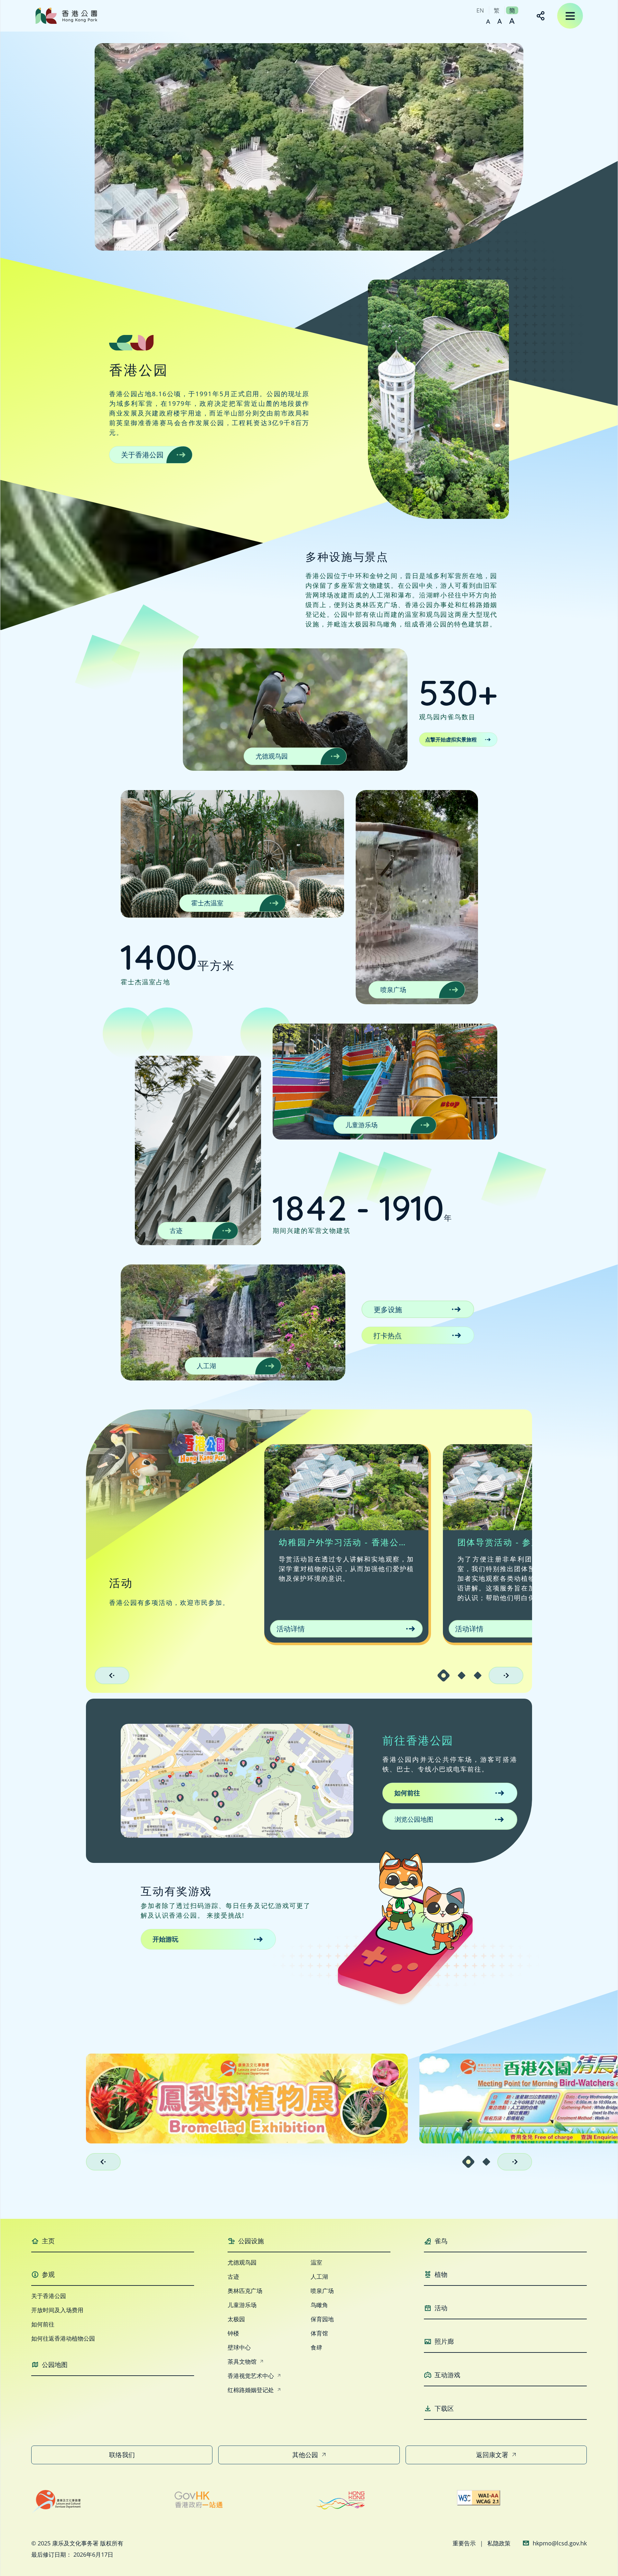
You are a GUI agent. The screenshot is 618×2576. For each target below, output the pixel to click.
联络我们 (122, 2455)
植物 (441, 2274)
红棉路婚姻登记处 (251, 2390)
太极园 (236, 2319)
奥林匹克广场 (245, 2291)
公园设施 (251, 2241)
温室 (316, 2262)
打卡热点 (388, 1335)
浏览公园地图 (414, 1819)
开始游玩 (165, 1939)
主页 (48, 2241)
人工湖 (206, 1366)
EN (480, 10)
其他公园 (305, 2455)
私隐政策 (499, 2543)
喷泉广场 (393, 990)
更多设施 (388, 1309)
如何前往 (407, 1793)
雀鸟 (441, 2241)
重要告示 (464, 2543)
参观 (48, 2274)
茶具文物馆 (242, 2361)
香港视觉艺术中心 (251, 2376)
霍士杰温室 (207, 903)
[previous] (112, 1675)
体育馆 (319, 2333)
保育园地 (322, 2319)
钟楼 (233, 2333)
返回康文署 (492, 2455)
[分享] (541, 16)
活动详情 (291, 1628)
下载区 (444, 2408)
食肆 (316, 2347)
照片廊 (444, 2341)
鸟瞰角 (319, 2305)
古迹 (176, 1231)
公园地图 (55, 2365)
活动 (441, 2308)
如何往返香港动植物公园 (63, 2338)
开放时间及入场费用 (57, 2310)
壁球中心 (239, 2347)
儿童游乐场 (361, 1125)
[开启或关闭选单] (570, 16)
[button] (444, 1675)
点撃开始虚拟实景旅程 (451, 739)
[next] (506, 1675)
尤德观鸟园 (272, 756)
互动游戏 (447, 2375)
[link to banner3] (247, 2098)
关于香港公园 (142, 454)
